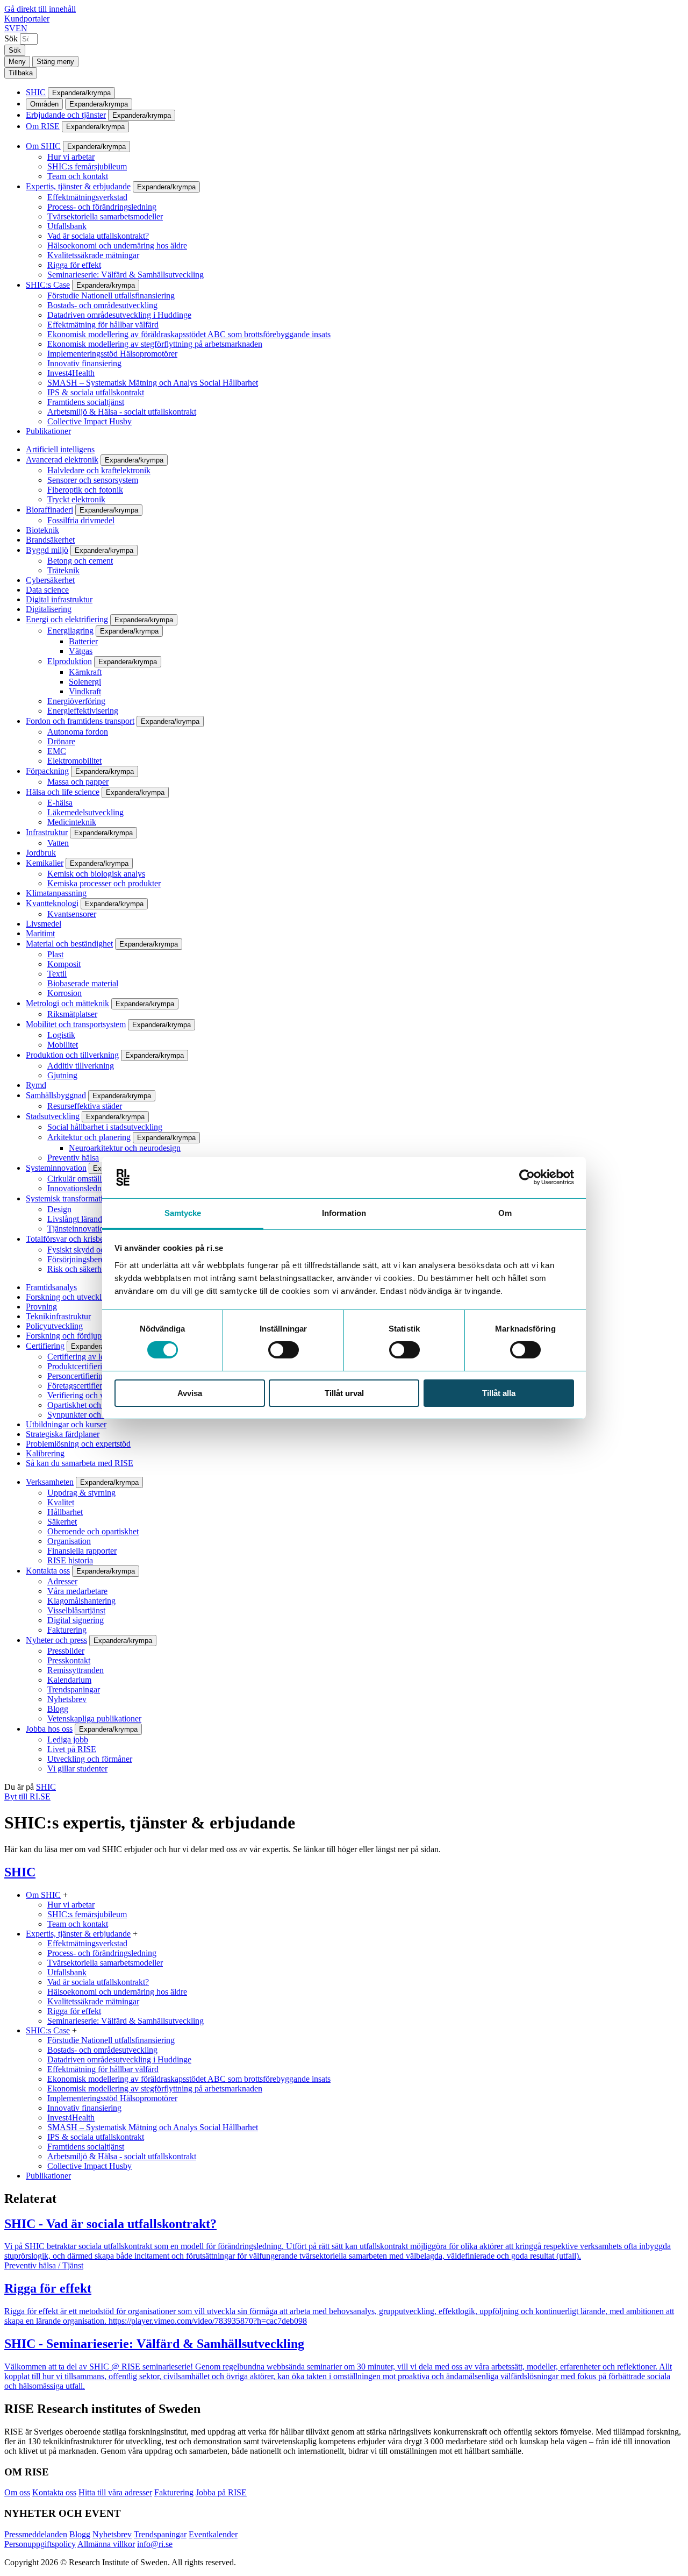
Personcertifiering (77, 1376)
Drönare (61, 741)
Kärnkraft (85, 672)
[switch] (284, 1350)
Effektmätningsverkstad (87, 197)
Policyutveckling (54, 1326)
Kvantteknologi (52, 903)
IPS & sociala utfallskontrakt (96, 392)
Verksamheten (50, 1482)
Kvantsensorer (72, 914)
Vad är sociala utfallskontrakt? (98, 236)
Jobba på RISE (221, 2492)
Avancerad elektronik (62, 460)
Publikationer (48, 431)
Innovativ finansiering (84, 363)
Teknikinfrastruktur (58, 1316)
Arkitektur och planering (89, 1137)
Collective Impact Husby (89, 421)
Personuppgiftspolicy (40, 2544)
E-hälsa (60, 803)
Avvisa (190, 1393)
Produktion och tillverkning (72, 1055)
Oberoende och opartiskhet (93, 1531)
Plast (55, 954)
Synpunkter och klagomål (91, 1415)
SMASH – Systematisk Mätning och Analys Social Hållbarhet (153, 383)
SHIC (36, 92)
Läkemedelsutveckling (85, 812)
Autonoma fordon (78, 732)
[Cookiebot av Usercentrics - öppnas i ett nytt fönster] (527, 1177)
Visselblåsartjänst (76, 1610)
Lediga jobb (68, 1739)
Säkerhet (62, 1522)
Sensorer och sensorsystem (93, 480)
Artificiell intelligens (60, 449)
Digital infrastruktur (59, 599)
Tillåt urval (344, 1393)
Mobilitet (63, 1045)
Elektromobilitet (74, 761)
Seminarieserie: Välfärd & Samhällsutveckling (126, 275)
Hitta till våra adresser (115, 2492)
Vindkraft (85, 691)
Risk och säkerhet (77, 1269)
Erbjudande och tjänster (66, 115)
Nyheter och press (56, 1640)
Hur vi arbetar (71, 157)
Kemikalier (45, 863)
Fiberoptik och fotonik (85, 490)
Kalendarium (69, 1680)
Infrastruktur (47, 832)
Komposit (64, 964)
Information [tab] (344, 1213)
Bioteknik (42, 530)
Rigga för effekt (74, 265)
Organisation (69, 1541)
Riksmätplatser (72, 1014)
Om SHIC (43, 146)
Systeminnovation (56, 1168)
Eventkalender (213, 2534)
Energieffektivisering (83, 711)
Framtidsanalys (51, 1287)
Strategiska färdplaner (63, 1434)
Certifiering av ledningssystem (99, 1357)
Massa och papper (78, 782)
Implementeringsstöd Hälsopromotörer (112, 354)
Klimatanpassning (56, 893)
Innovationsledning (80, 1188)
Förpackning (47, 771)
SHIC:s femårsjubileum (87, 166)
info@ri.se (155, 2544)
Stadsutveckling (53, 1116)
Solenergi (85, 682)
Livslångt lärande (77, 1219)
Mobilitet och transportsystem (76, 1024)
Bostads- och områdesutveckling (102, 305)
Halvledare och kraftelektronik (99, 470)
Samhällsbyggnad (56, 1095)
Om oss (17, 2492)
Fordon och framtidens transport (80, 721)
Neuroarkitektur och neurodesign (125, 1148)
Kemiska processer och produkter (104, 883)
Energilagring (70, 631)
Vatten (58, 843)
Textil (57, 974)
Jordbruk (41, 853)
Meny (17, 62)
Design (59, 1209)
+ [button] (65, 1895)
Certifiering (45, 1346)
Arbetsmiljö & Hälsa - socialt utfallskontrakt (122, 412)
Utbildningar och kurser (66, 1424)
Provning (41, 1307)
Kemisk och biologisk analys (96, 874)
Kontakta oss (48, 1571)
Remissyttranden (76, 1670)
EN (21, 28)
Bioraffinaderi (49, 510)
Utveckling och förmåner (90, 1759)
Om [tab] (505, 1213)
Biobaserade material (83, 983)
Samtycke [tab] (183, 1213)
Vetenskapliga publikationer (94, 1718)
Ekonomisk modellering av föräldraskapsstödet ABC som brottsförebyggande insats (189, 334)
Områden (44, 104)
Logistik (61, 1035)
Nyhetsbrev (67, 1699)
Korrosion (64, 993)
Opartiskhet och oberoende (93, 1405)
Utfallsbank (67, 226)
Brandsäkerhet (50, 540)
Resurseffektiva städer (85, 1106)
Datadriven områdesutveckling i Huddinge (119, 315)
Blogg (58, 1709)
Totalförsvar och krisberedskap (78, 1239)
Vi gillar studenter (77, 1769)
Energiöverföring (76, 701)
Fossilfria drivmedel (81, 520)
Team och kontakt (78, 176)
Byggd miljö (47, 550)
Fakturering (67, 1630)
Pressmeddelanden (36, 2534)
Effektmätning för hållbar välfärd (103, 325)
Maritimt (40, 933)
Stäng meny (55, 62)
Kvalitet (61, 1502)
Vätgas (81, 651)
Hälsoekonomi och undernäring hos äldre (117, 245)
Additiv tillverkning (81, 1066)
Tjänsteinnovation (78, 1229)
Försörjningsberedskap (86, 1259)
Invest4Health (71, 373)
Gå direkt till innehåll (40, 9)
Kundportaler (27, 19)
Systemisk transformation (69, 1198)
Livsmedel (44, 924)
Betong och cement (80, 561)
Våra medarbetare (77, 1591)
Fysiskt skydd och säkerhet (93, 1250)
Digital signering (76, 1620)
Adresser (62, 1581)
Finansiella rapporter (82, 1551)
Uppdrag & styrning (81, 1493)
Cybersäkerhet (50, 580)
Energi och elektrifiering (67, 619)
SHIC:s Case (48, 285)
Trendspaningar (74, 1689)
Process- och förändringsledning (102, 207)
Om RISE (43, 126)
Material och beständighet (69, 944)
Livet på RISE (72, 1749)
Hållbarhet (65, 1512)
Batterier (83, 641)
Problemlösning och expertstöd (78, 1444)
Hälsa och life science (63, 792)
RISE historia (70, 1560)
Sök (11, 38)
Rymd (36, 1085)
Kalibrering (45, 1453)
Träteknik (63, 570)
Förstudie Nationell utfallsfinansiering (111, 296)
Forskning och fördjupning (71, 1336)
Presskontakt (69, 1660)
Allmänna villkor (106, 2544)
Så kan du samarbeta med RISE (80, 1463)
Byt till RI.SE (27, 1796)
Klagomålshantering (81, 1601)
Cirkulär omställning (82, 1179)
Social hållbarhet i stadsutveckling (105, 1127)
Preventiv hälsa (73, 1158)
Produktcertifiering (79, 1366)
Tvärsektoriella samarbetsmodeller (105, 216)
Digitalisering (49, 609)
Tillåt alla (499, 1393)
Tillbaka (21, 73)
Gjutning (62, 1075)
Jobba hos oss (49, 1729)
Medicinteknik (72, 822)
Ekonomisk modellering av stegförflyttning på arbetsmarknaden (155, 344)
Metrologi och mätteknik (67, 1003)
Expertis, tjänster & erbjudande (78, 186)
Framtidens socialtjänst (86, 402)
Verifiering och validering (91, 1395)
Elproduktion (70, 661)
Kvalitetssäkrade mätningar (93, 255)
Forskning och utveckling (69, 1297)
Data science (47, 590)
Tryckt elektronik (76, 499)
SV (10, 28)
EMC (57, 751)
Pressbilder (66, 1651)
